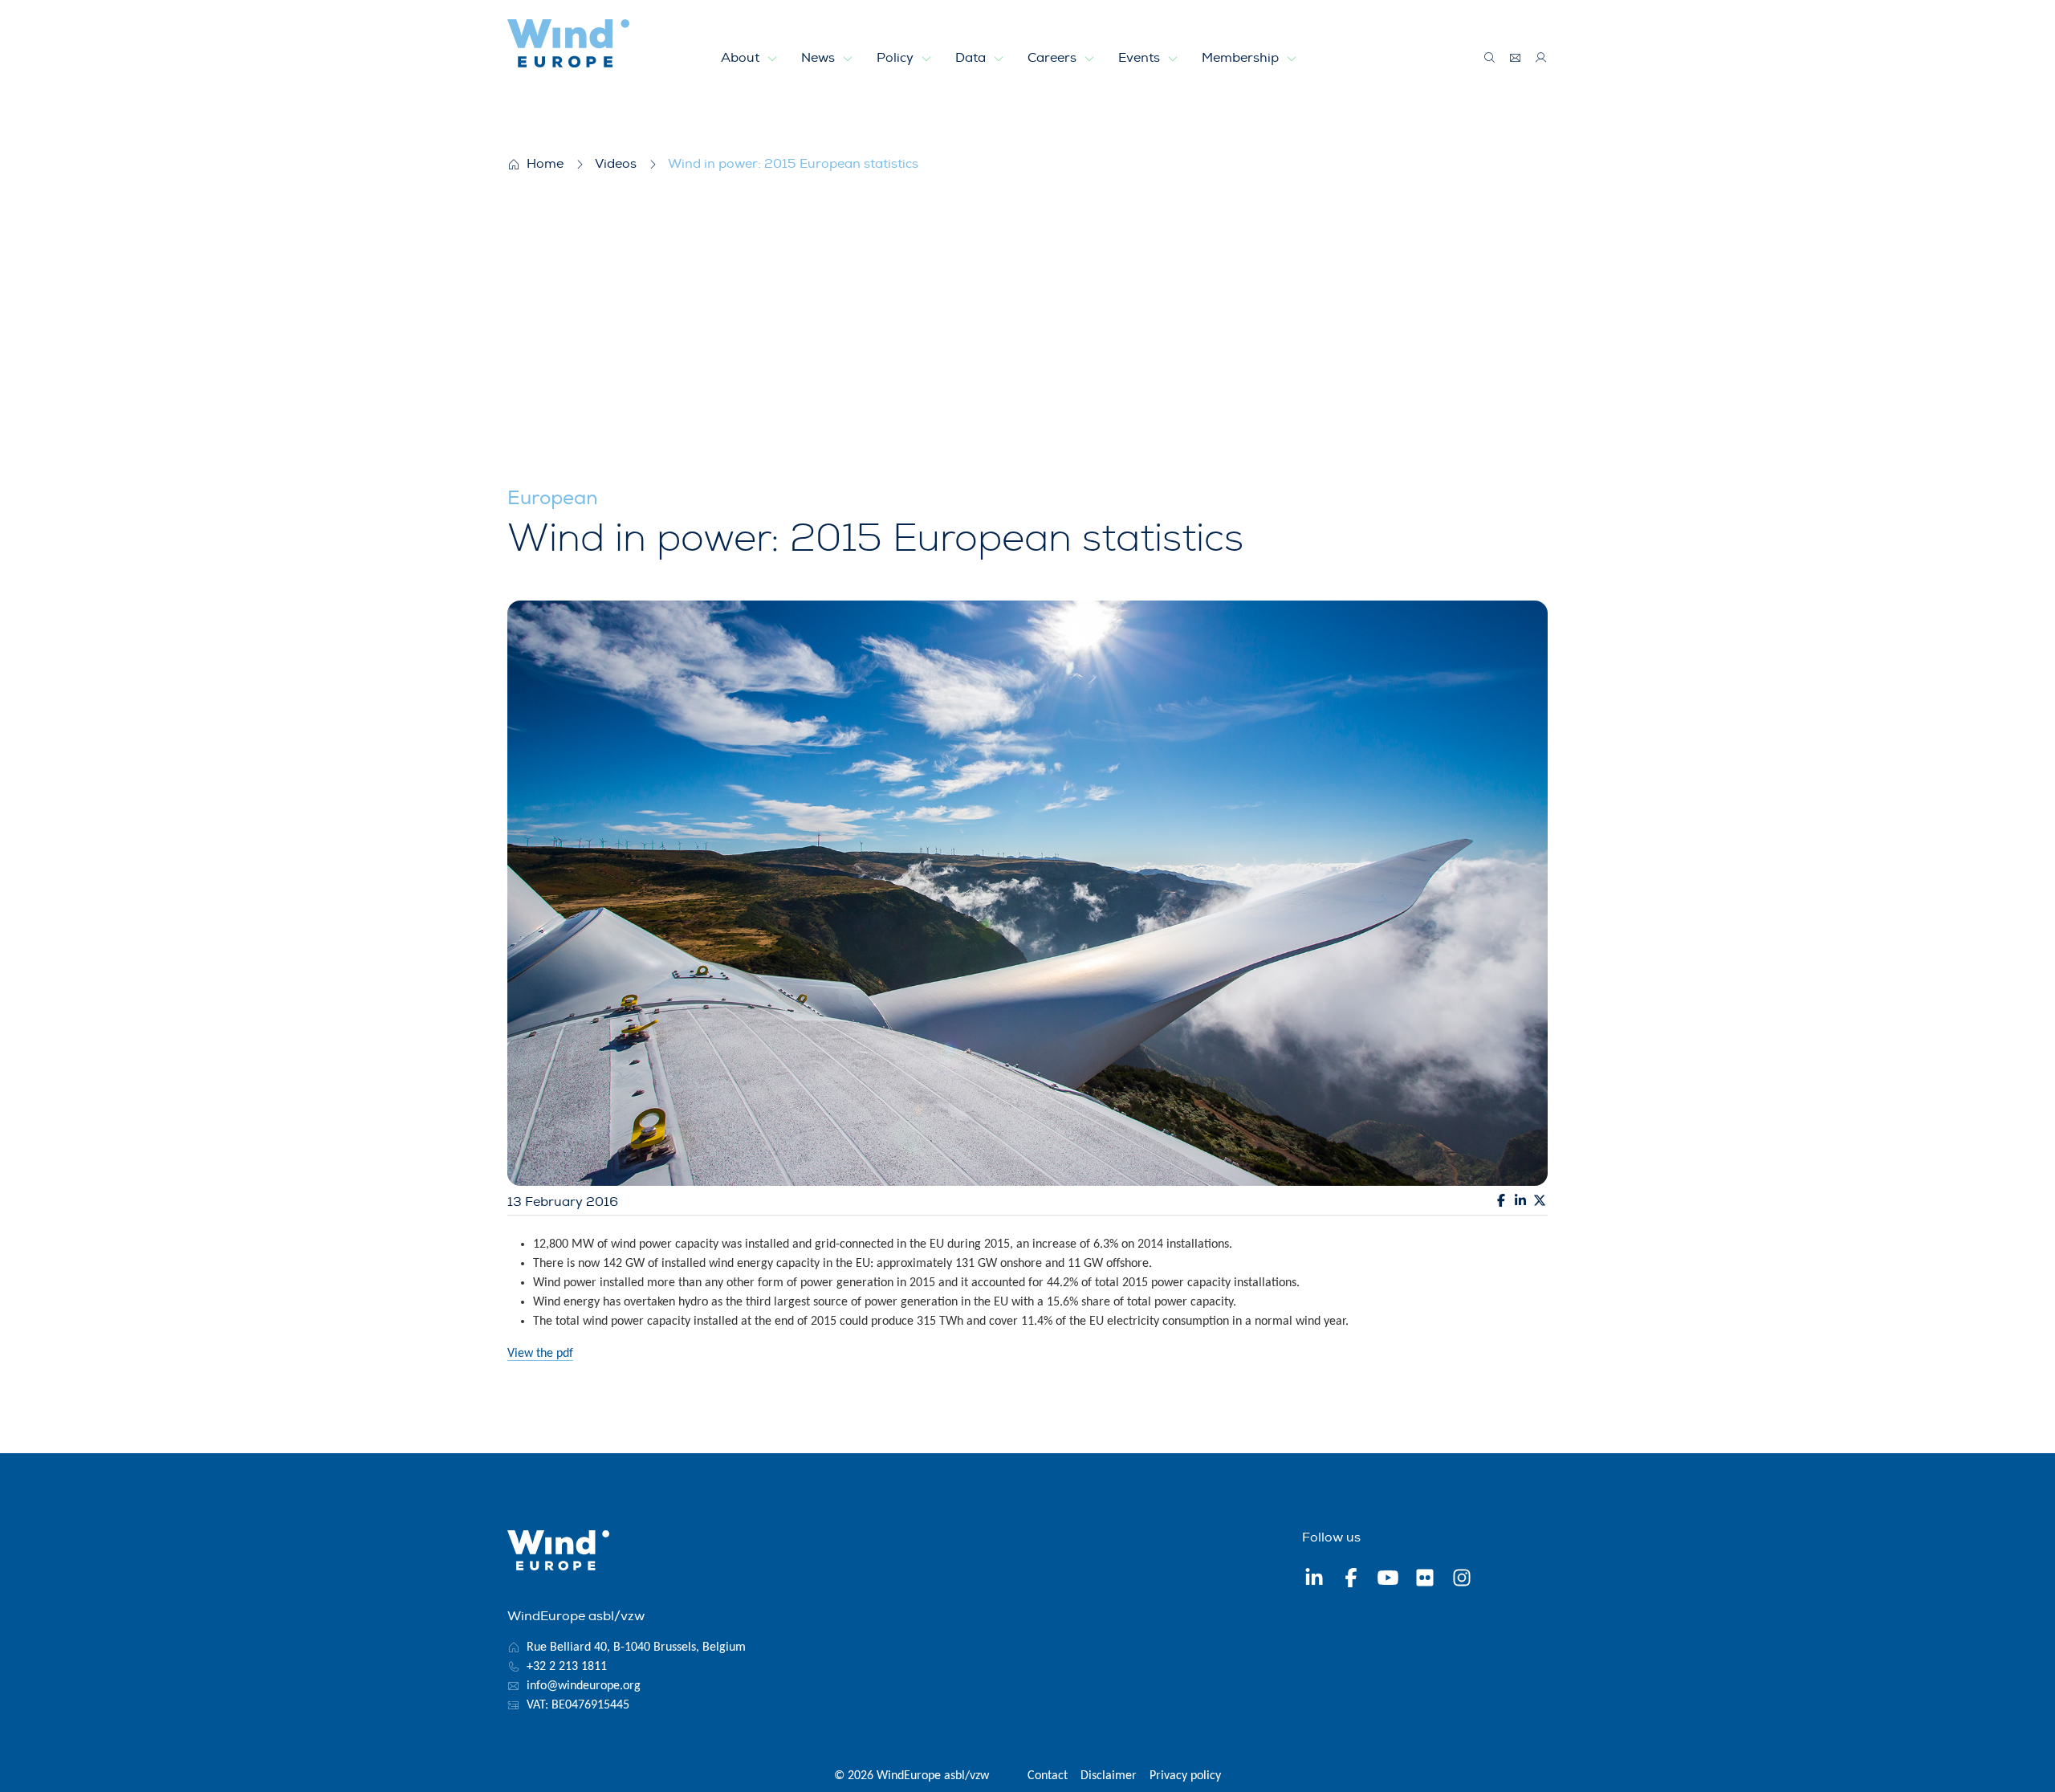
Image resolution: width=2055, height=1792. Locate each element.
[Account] (1541, 58)
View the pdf (540, 1354)
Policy (897, 58)
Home (545, 164)
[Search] (1490, 58)
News (820, 58)
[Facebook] (1351, 1580)
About (742, 58)
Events (1141, 58)
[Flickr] (1425, 1580)
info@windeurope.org (584, 1686)
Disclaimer (1109, 1776)
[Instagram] (1462, 1580)
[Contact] (1516, 58)
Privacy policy (1185, 1776)
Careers (1054, 58)
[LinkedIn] (1314, 1580)
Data (972, 58)
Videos (616, 164)
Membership (1242, 58)
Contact (1048, 1776)
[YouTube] (1388, 1580)
